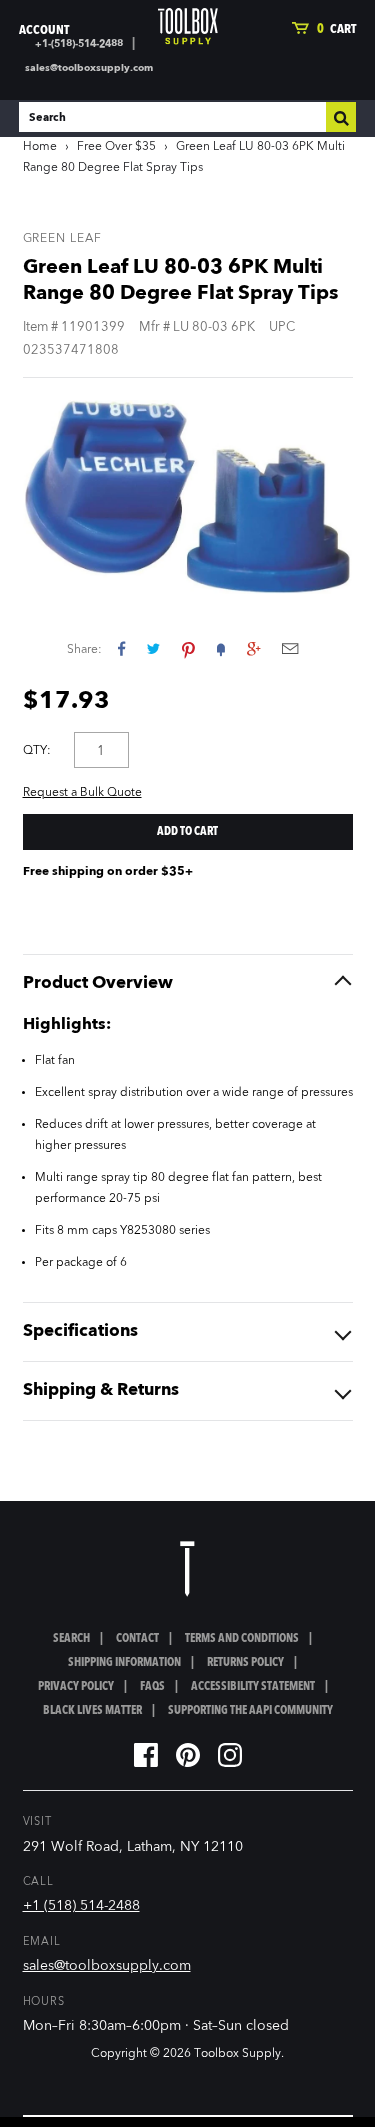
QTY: (37, 751)
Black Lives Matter (92, 1711)
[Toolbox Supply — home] (188, 26)
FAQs (152, 1687)
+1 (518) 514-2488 (81, 1906)
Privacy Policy (76, 1687)
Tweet (153, 648)
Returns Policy (245, 1663)
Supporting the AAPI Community (250, 1711)
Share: (84, 650)
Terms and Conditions (242, 1639)
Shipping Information (124, 1663)
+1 (253, 648)
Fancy (221, 648)
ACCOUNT (44, 30)
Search (71, 1639)
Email (290, 648)
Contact (137, 1639)
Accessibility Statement (253, 1687)
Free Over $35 (116, 147)
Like (121, 648)
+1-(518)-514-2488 (79, 44)
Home (40, 147)
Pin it (188, 648)
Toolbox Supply (237, 2054)
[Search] (341, 117)
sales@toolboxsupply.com (89, 68)
